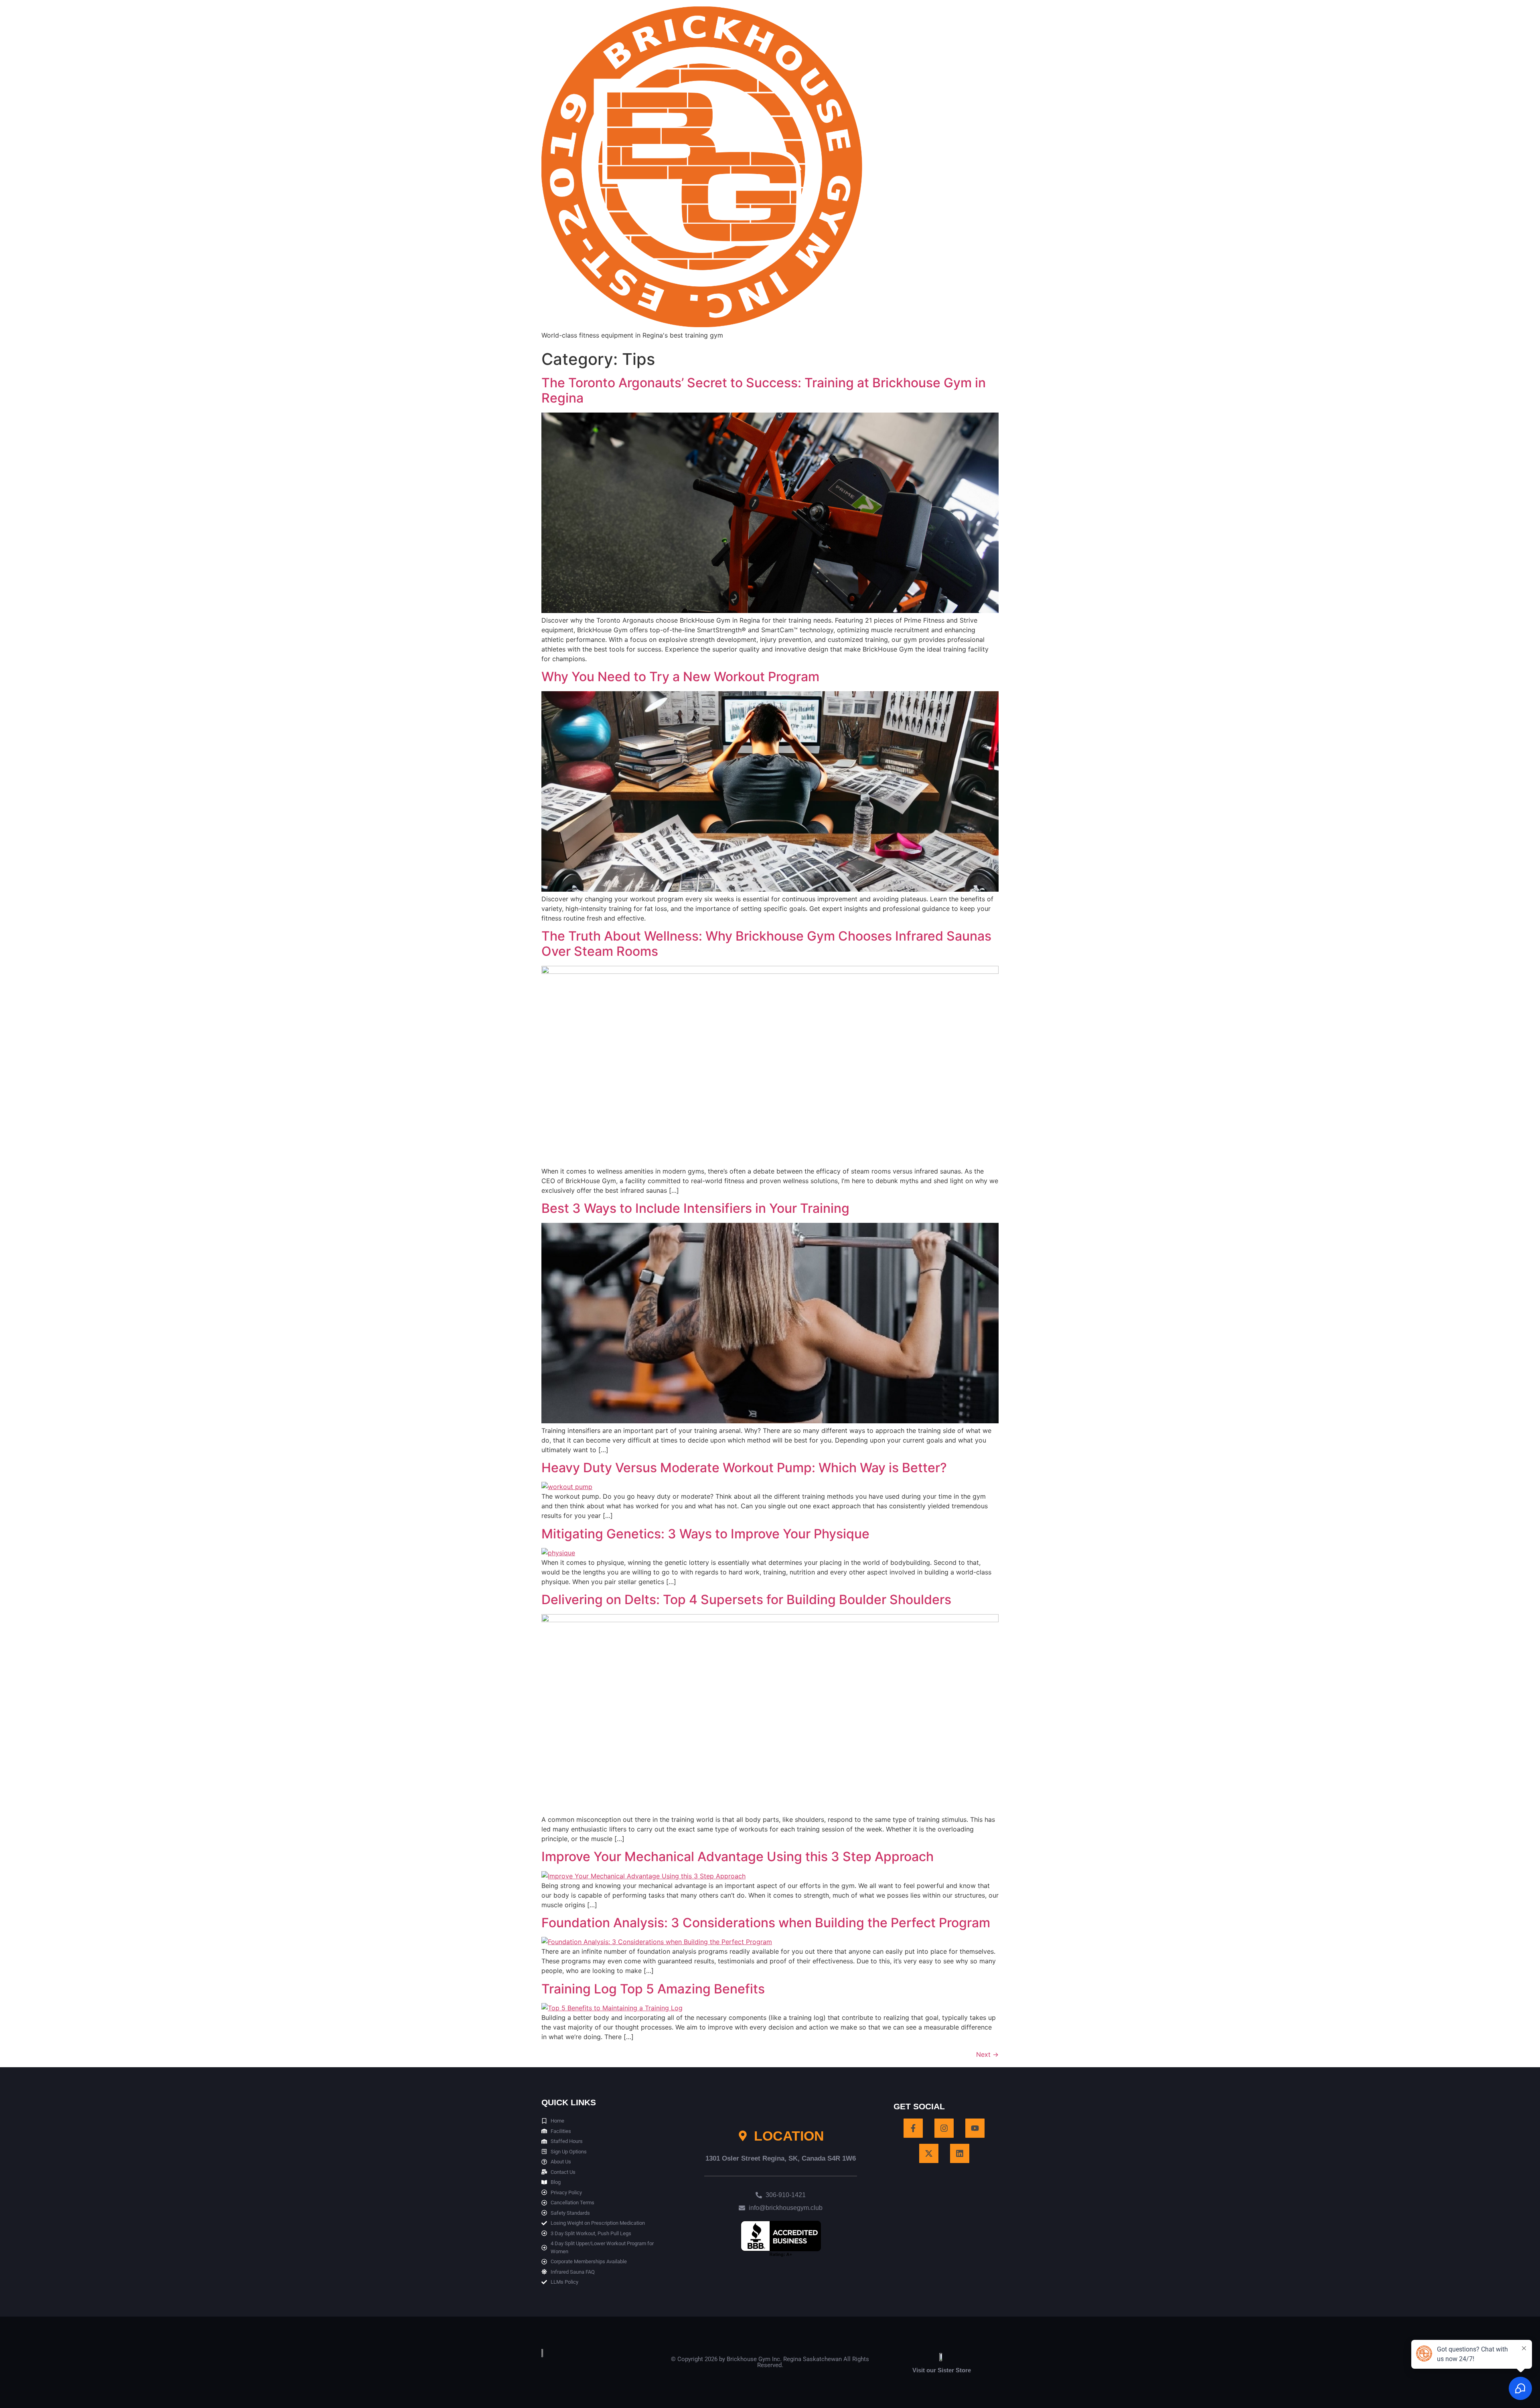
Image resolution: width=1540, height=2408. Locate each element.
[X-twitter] (929, 2153)
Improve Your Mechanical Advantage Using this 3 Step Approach (738, 1857)
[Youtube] (975, 2128)
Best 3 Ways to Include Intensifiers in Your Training (695, 1208)
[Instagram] (944, 2128)
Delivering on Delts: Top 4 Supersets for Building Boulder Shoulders (746, 1600)
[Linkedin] (960, 2153)
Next (987, 2054)
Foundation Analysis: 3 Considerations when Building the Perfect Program (766, 1923)
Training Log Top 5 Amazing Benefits (653, 1989)
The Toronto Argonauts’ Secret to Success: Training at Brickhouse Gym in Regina (764, 390)
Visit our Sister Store (942, 2370)
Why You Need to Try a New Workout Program (680, 677)
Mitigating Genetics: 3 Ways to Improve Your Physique (705, 1534)
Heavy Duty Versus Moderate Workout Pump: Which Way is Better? (744, 1468)
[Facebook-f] (913, 2128)
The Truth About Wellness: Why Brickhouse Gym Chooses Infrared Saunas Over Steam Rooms (766, 944)
